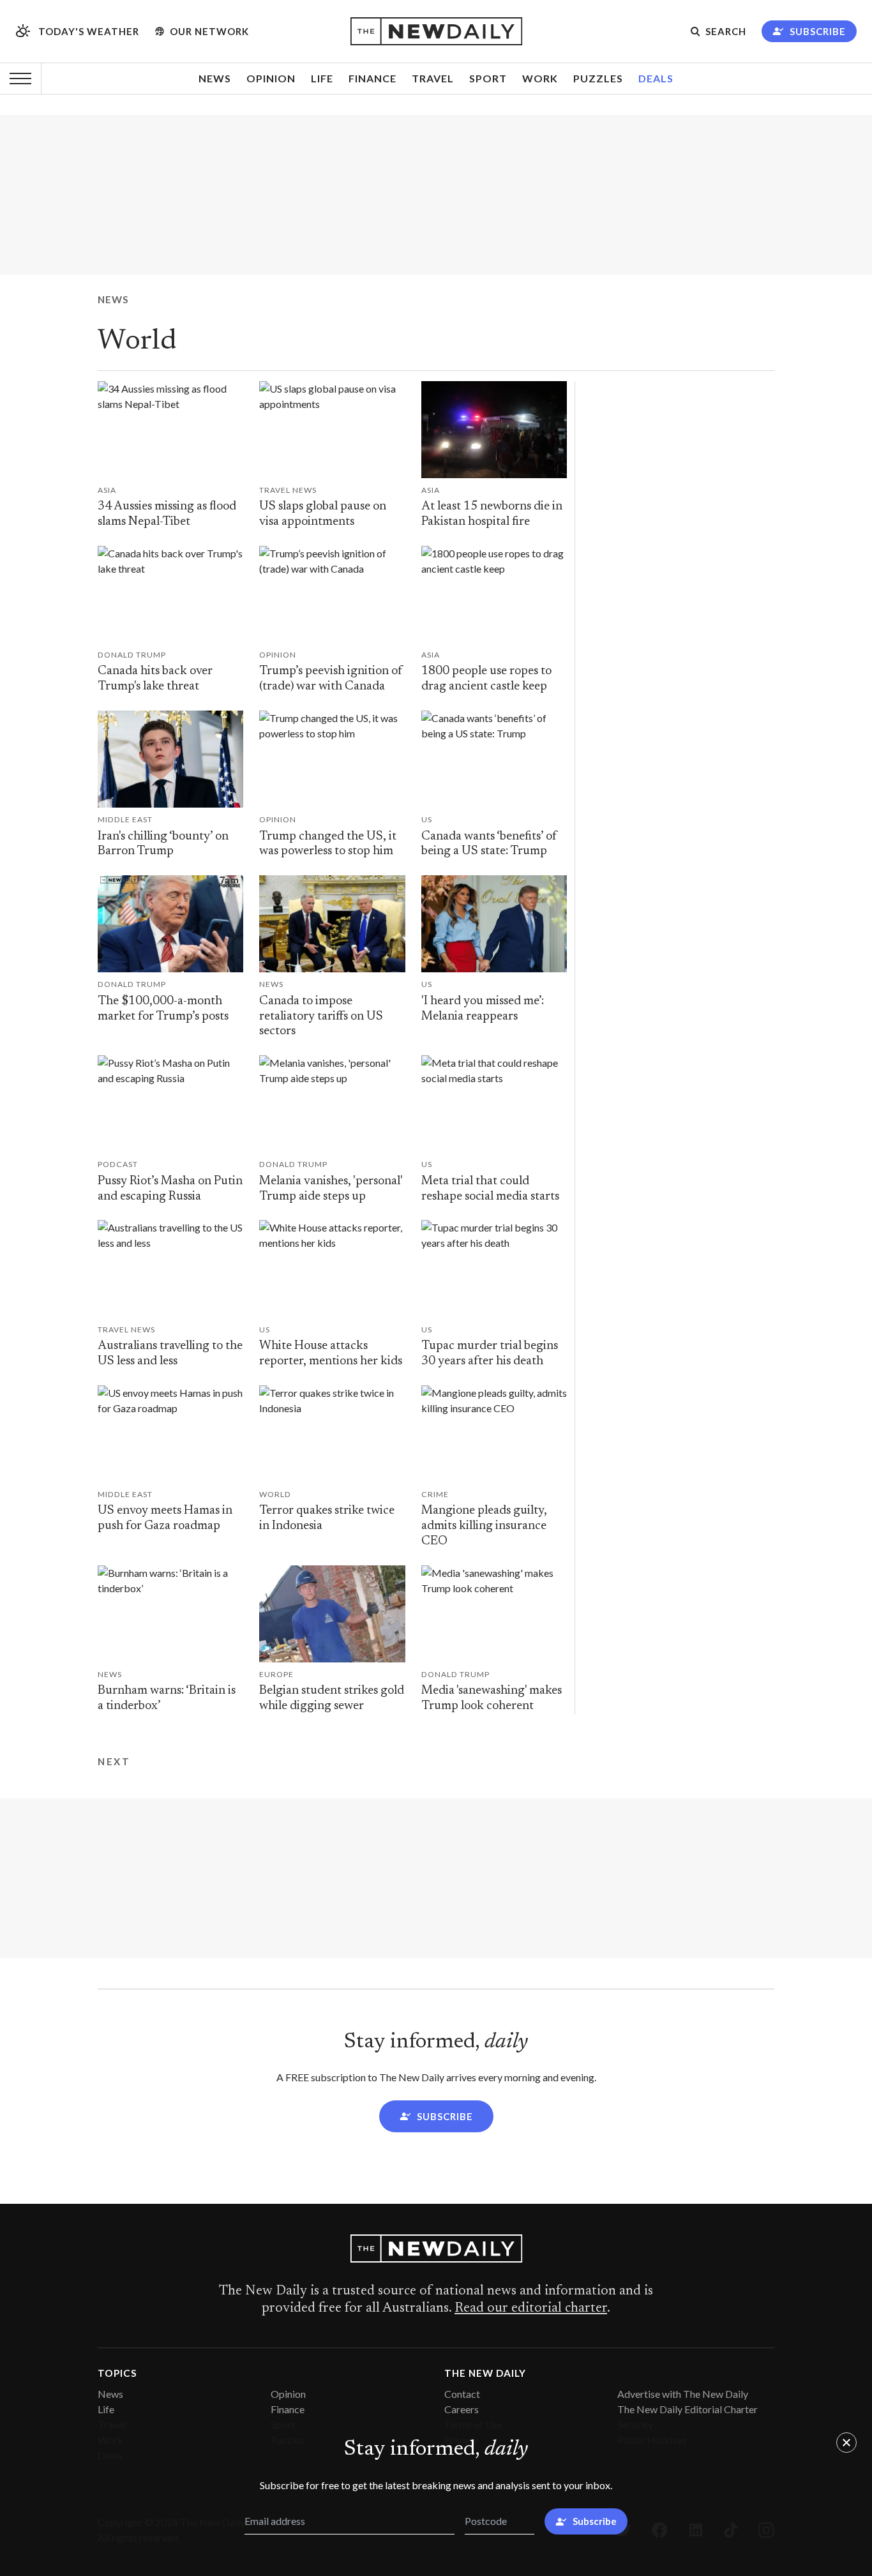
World (137, 342)
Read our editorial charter (531, 2309)
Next (114, 1761)
